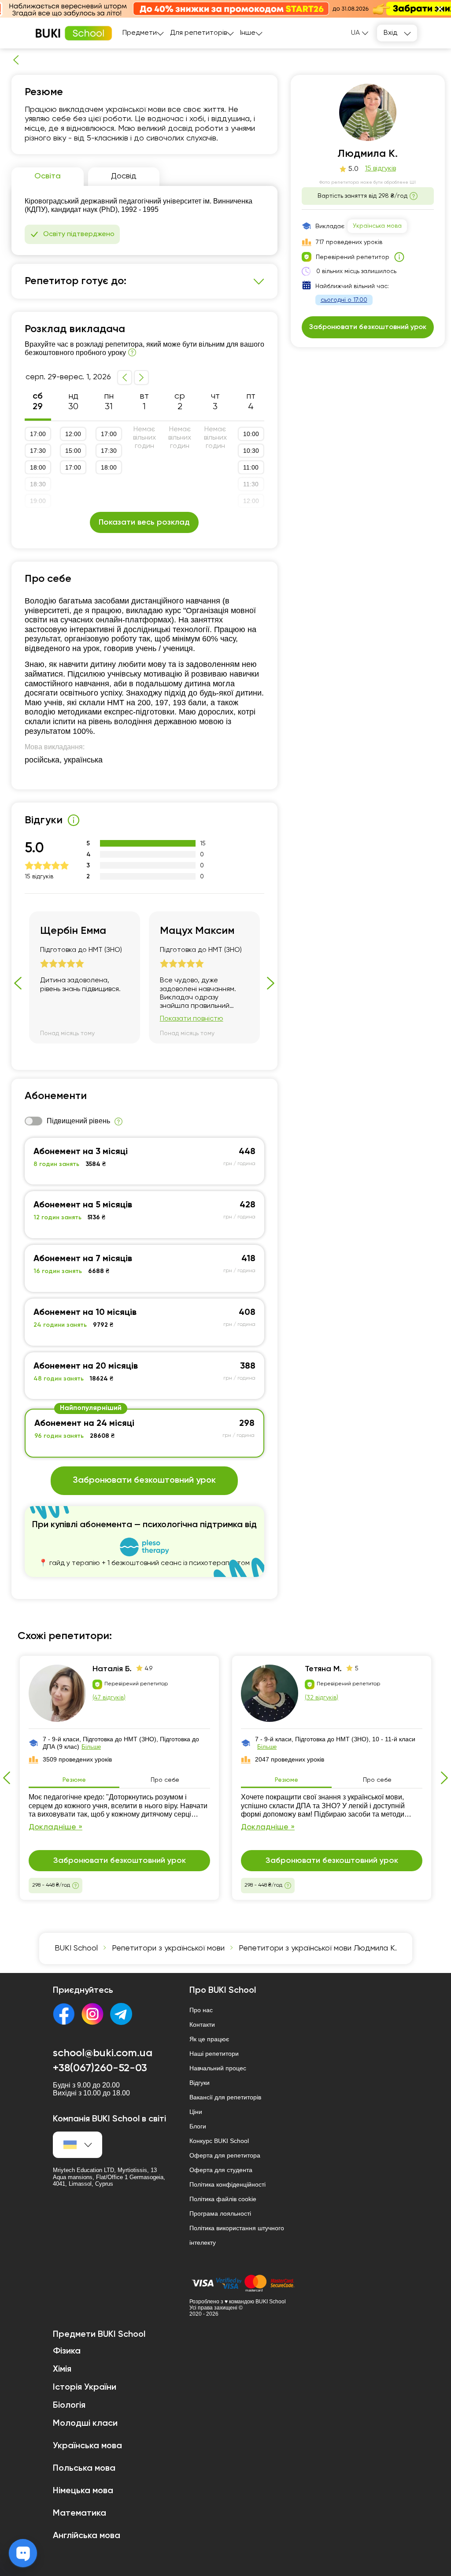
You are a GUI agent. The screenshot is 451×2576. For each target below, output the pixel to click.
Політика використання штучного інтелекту (237, 2235)
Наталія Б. (112, 1669)
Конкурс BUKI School (219, 2141)
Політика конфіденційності (227, 2184)
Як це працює (209, 2039)
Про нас (201, 2010)
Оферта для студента (221, 2170)
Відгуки (200, 2083)
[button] (440, 9)
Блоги (198, 2126)
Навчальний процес (218, 2068)
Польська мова (84, 2469)
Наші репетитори (214, 2054)
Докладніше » (55, 1827)
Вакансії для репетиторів (225, 2097)
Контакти (202, 2025)
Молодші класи (85, 2424)
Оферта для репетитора (225, 2155)
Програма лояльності (220, 2213)
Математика (79, 2513)
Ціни (196, 2112)
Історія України (85, 2387)
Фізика (67, 2351)
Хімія (62, 2369)
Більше (91, 1747)
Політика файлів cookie (223, 2199)
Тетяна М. (323, 1669)
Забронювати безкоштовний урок (144, 1480)
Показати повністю (192, 1019)
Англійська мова (87, 2536)
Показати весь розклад (144, 522)
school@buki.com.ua (103, 2053)
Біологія (69, 2406)
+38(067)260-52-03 (100, 2068)
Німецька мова (83, 2491)
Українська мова (377, 226)
